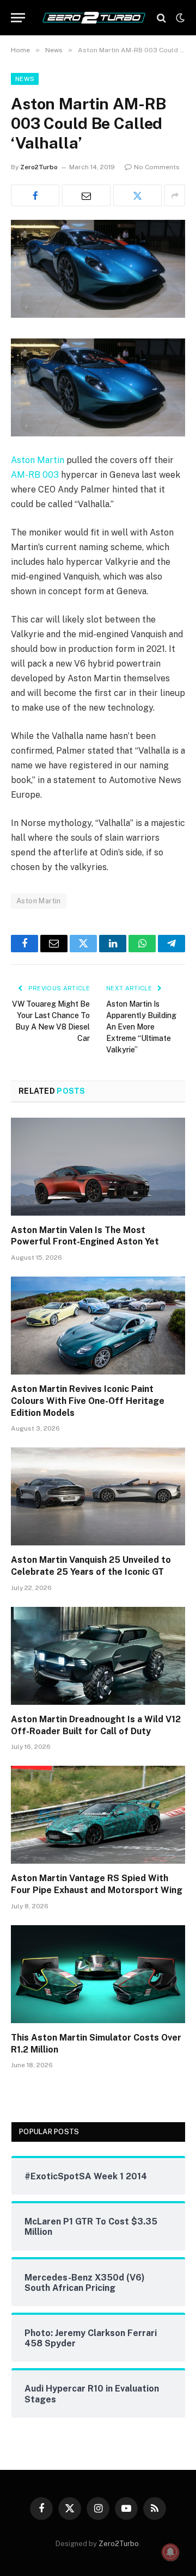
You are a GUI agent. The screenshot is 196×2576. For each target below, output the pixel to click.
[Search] (161, 18)
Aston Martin (38, 460)
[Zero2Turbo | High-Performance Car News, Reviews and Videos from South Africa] (94, 18)
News (25, 79)
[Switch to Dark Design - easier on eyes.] (179, 18)
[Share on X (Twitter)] (137, 195)
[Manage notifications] (170, 2552)
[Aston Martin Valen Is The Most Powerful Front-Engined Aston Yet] (98, 1167)
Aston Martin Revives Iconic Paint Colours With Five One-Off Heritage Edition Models (88, 1401)
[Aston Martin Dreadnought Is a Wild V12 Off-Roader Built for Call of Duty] (98, 1656)
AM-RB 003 (35, 475)
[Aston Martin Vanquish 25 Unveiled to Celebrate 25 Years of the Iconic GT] (98, 1496)
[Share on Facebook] (35, 195)
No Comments (157, 167)
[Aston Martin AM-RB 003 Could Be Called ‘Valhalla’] (98, 315)
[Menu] (18, 18)
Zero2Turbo (39, 167)
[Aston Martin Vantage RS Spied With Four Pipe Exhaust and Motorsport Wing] (98, 1815)
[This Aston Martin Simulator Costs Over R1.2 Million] (98, 1974)
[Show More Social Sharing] (175, 195)
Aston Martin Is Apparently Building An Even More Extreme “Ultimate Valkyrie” (141, 1027)
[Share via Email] (86, 195)
